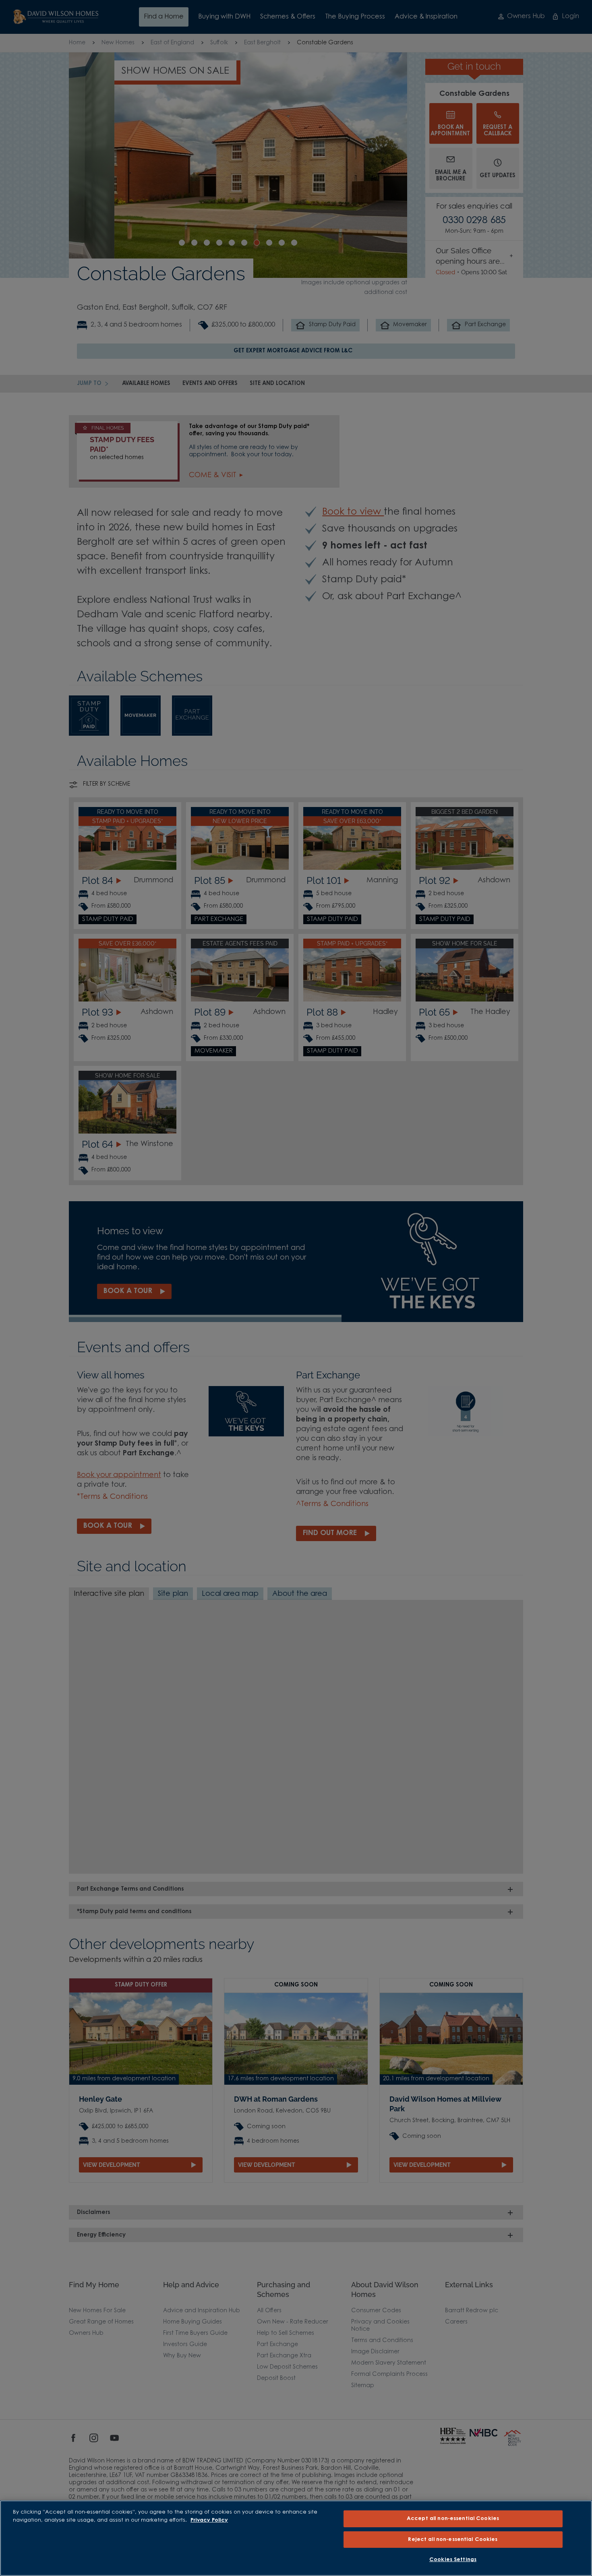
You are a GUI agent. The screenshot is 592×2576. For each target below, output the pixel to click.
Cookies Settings (453, 2560)
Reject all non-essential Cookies (453, 2540)
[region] (296, 2538)
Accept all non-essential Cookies (453, 2519)
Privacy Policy (209, 2520)
